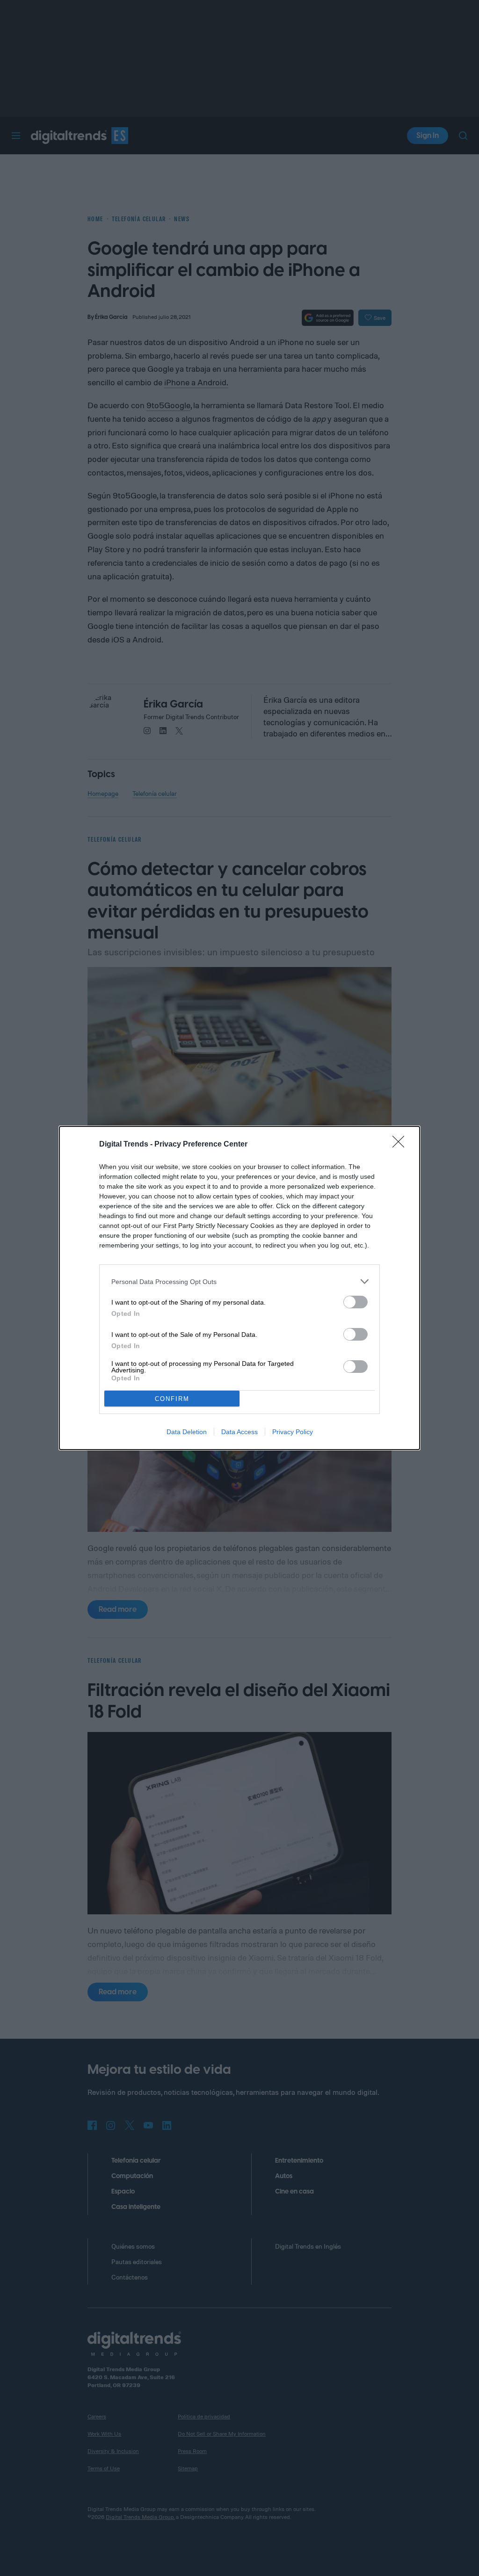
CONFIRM (172, 1399)
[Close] (401, 1145)
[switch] (356, 1302)
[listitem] (239, 1281)
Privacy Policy (293, 1432)
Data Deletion (187, 1432)
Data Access (239, 1432)
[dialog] (239, 1288)
